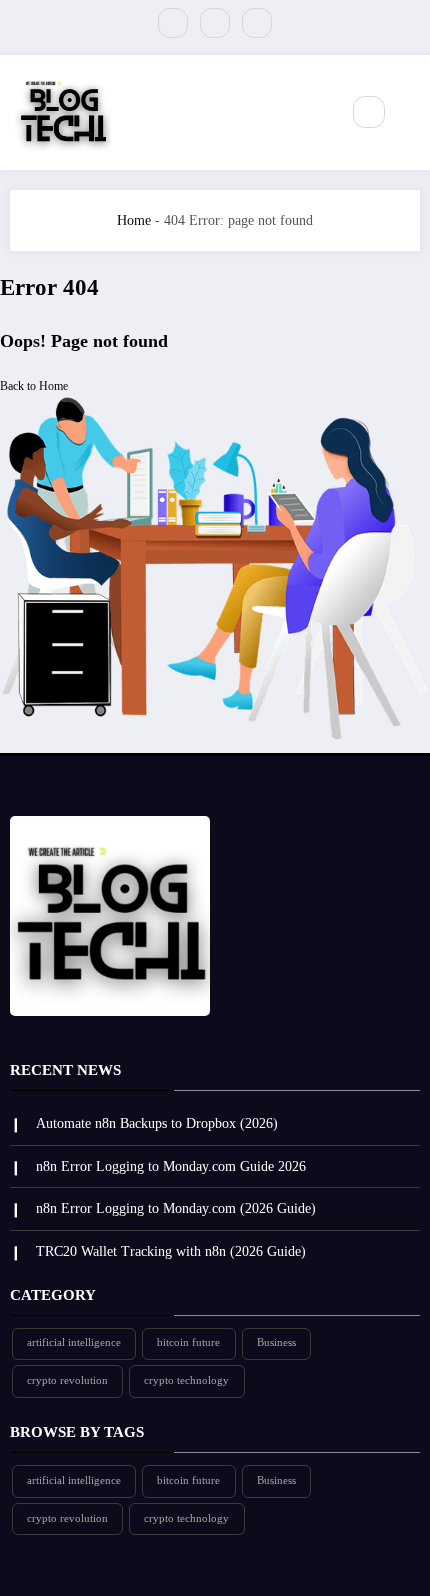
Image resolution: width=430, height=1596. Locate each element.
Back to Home (34, 386)
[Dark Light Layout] (412, 113)
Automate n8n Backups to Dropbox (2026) (157, 1123)
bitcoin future (188, 1342)
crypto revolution (67, 1380)
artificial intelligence (74, 1342)
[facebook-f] (215, 23)
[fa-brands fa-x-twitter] (173, 23)
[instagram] (257, 23)
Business (276, 1342)
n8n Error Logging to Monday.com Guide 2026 (171, 1166)
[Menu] (314, 112)
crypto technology (186, 1380)
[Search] (369, 112)
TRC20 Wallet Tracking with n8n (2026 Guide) (171, 1251)
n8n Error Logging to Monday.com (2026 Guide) (176, 1208)
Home (134, 220)
